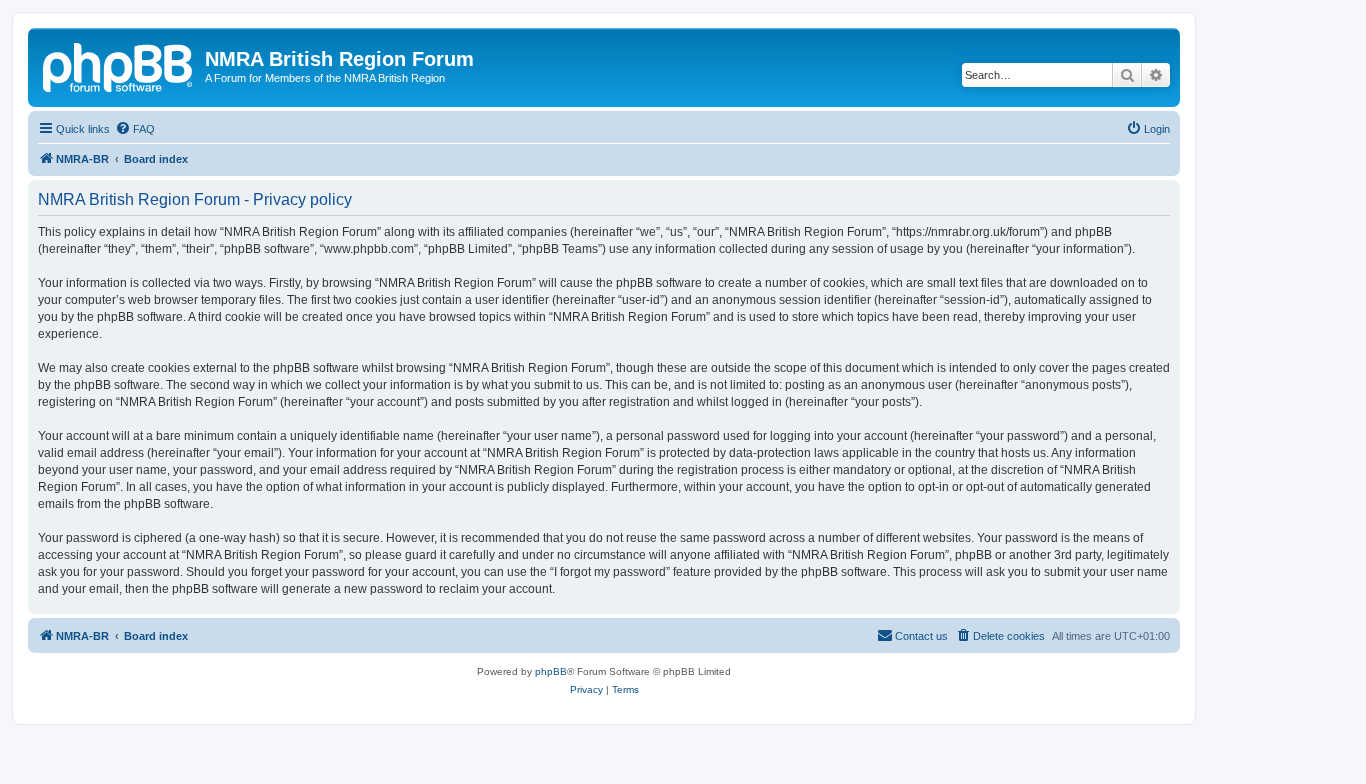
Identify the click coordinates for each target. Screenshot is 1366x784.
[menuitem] (135, 129)
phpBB (551, 671)
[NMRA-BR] (119, 65)
